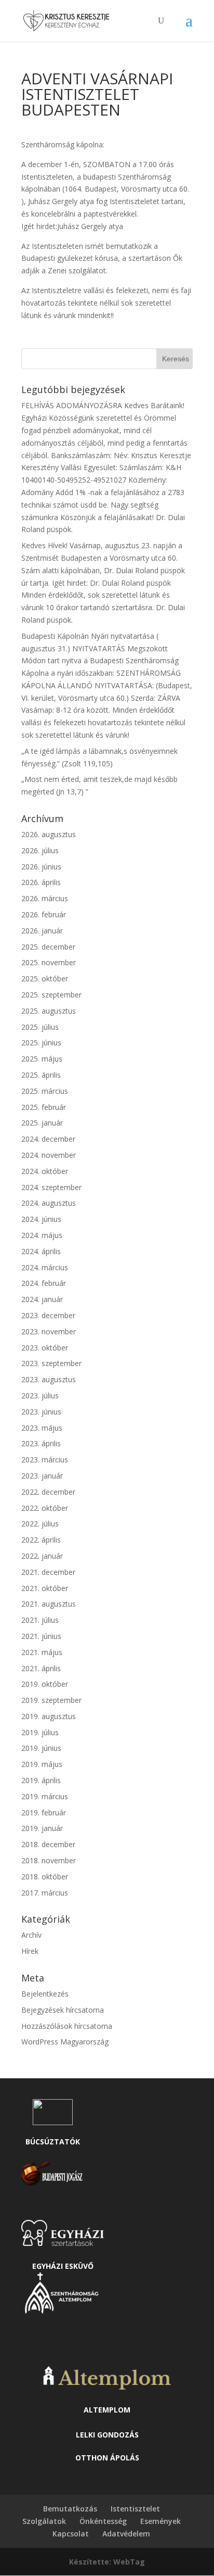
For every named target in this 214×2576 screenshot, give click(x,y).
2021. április (41, 1668)
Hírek (30, 1951)
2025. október (45, 978)
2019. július (40, 1732)
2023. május (42, 1428)
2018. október (45, 1877)
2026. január (42, 931)
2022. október (45, 1508)
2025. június (41, 1043)
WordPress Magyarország (65, 2042)
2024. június (41, 1219)
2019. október (45, 1684)
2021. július (40, 1620)
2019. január (42, 1828)
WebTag (129, 2562)
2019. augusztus (49, 1716)
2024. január (42, 1299)
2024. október (45, 1171)
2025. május (42, 1059)
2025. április (41, 1075)
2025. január (42, 1123)
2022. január (42, 1556)
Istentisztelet (135, 2509)
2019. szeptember (51, 1700)
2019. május (42, 1764)
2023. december (48, 1315)
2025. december (48, 947)
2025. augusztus (49, 1011)
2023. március (45, 1460)
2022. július (40, 1524)
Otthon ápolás (107, 2458)
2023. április (41, 1443)
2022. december (48, 1492)
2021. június (41, 1636)
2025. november (49, 962)
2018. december (48, 1844)
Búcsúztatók (53, 2142)
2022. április (41, 1540)
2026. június (41, 867)
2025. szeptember (51, 995)
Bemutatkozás (70, 2509)
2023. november (49, 1331)
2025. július (40, 1027)
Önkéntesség (103, 2521)
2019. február (44, 1813)
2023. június (41, 1412)
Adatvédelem (126, 2534)
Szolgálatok (44, 2521)
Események (160, 2521)
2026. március (45, 898)
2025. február (44, 1107)
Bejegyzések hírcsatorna (63, 2010)
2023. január (42, 1476)
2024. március (45, 1267)
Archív (31, 1935)
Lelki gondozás (107, 2435)
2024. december (48, 1139)
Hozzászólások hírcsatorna (67, 2026)
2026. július (40, 850)
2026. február (44, 914)
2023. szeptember (51, 1363)
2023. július (40, 1396)
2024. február (44, 1283)
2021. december (48, 1572)
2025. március (45, 1091)
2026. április (41, 882)
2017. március (45, 1893)
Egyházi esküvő (63, 2266)
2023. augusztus (49, 1379)
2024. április (41, 1251)
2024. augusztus (49, 1203)
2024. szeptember (51, 1187)
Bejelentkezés (45, 1994)
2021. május (42, 1652)
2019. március (45, 1796)
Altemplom (107, 2410)
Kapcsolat (71, 2534)
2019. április (41, 1780)
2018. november (49, 1860)
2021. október (45, 1588)
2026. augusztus (49, 834)
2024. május (42, 1235)
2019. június (41, 1748)
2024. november (49, 1155)
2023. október (45, 1348)
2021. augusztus (49, 1604)
